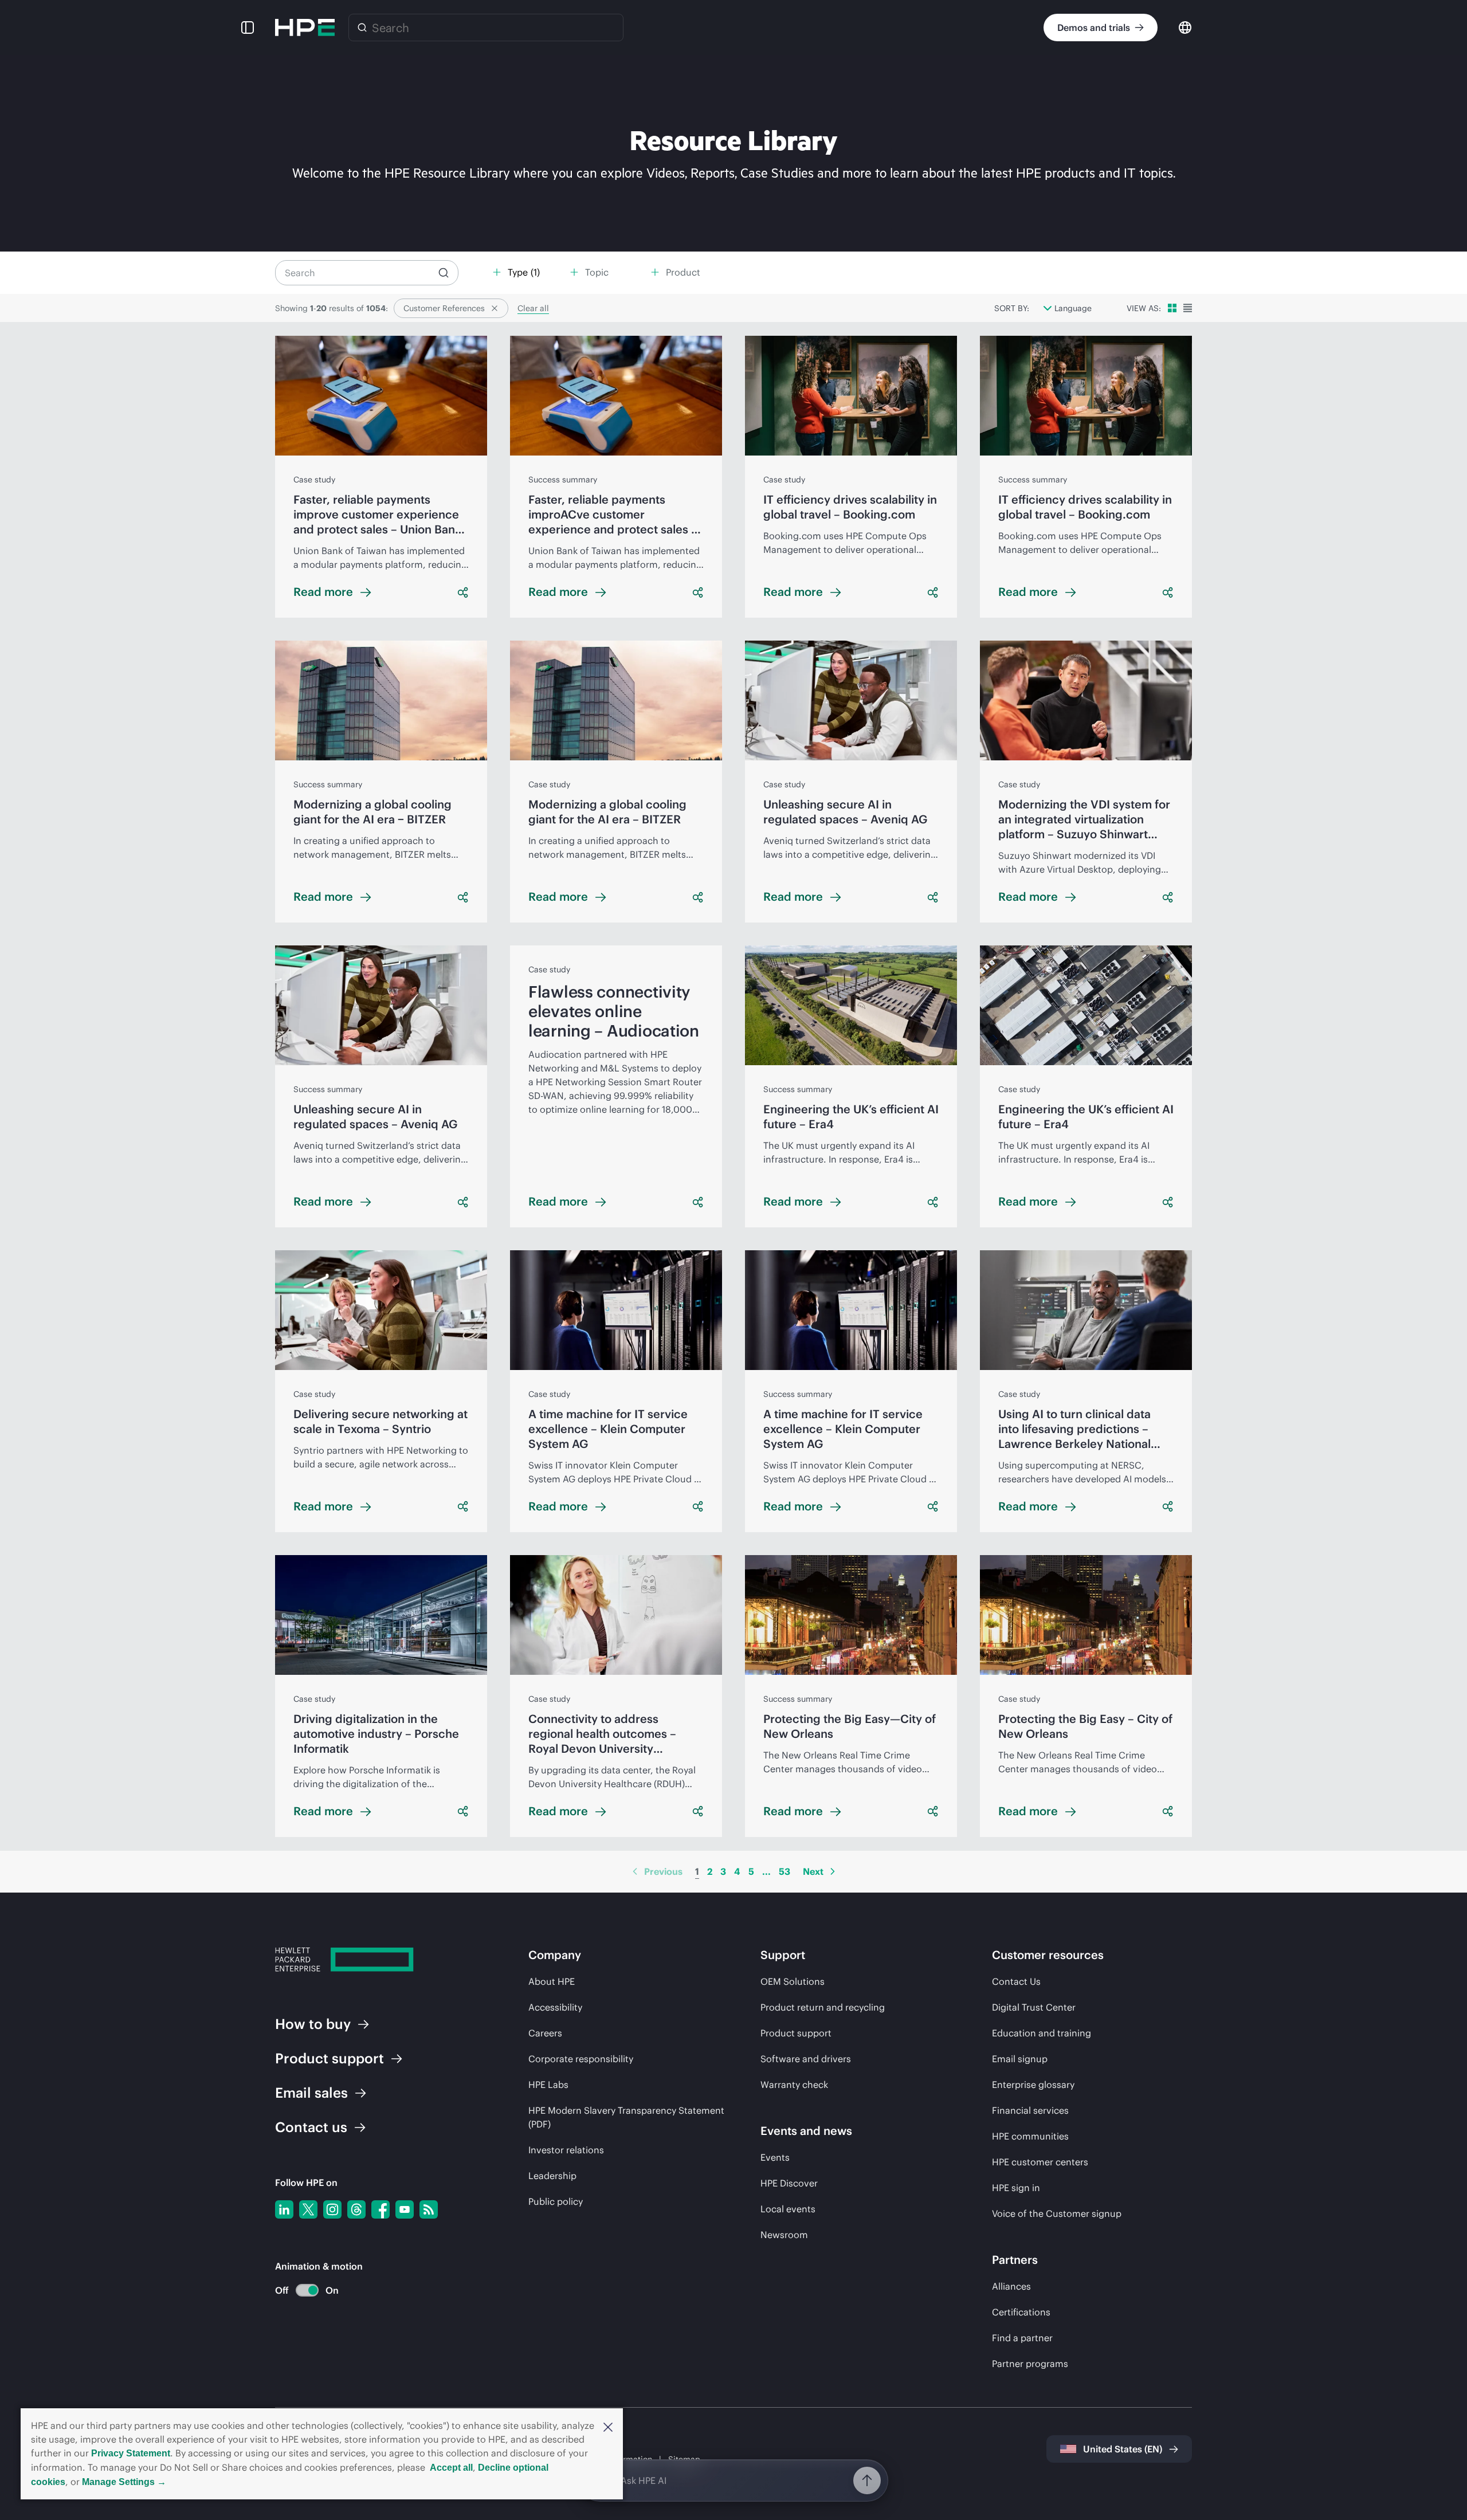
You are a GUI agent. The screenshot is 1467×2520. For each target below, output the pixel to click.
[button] (608, 2426)
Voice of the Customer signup (1057, 2213)
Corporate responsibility (581, 2059)
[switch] (301, 2291)
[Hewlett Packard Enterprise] (305, 28)
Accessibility (555, 2007)
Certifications (1021, 2312)
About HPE (552, 1981)
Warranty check (794, 2085)
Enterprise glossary (1033, 2085)
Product (330, 2058)
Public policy (556, 2201)
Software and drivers (806, 2059)
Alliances (1011, 2286)
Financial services (1030, 2110)
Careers (545, 2033)
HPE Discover (789, 2183)
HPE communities (1030, 2136)
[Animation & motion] (307, 2290)
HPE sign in (1016, 2188)
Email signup (1020, 2059)
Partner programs (1030, 2364)
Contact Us (1016, 1981)
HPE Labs (548, 2085)
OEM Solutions (793, 1981)
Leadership (552, 2176)
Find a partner (1022, 2338)
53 (785, 1871)
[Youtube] (405, 2209)
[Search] (362, 28)
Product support (796, 2033)
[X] (308, 2209)
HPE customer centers (1040, 2162)
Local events (788, 2209)
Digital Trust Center (1034, 2007)
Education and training (1042, 2033)
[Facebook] (381, 2209)
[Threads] (356, 2209)
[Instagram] (332, 2209)
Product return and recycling (823, 2007)
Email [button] (311, 2093)
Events (775, 2157)
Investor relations (566, 2150)
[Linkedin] (284, 2209)
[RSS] (429, 2209)
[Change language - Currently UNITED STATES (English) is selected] (1185, 27)
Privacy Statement (131, 2453)
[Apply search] (444, 273)
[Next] (833, 1871)
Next (813, 1871)
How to (313, 2024)
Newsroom (784, 2235)
